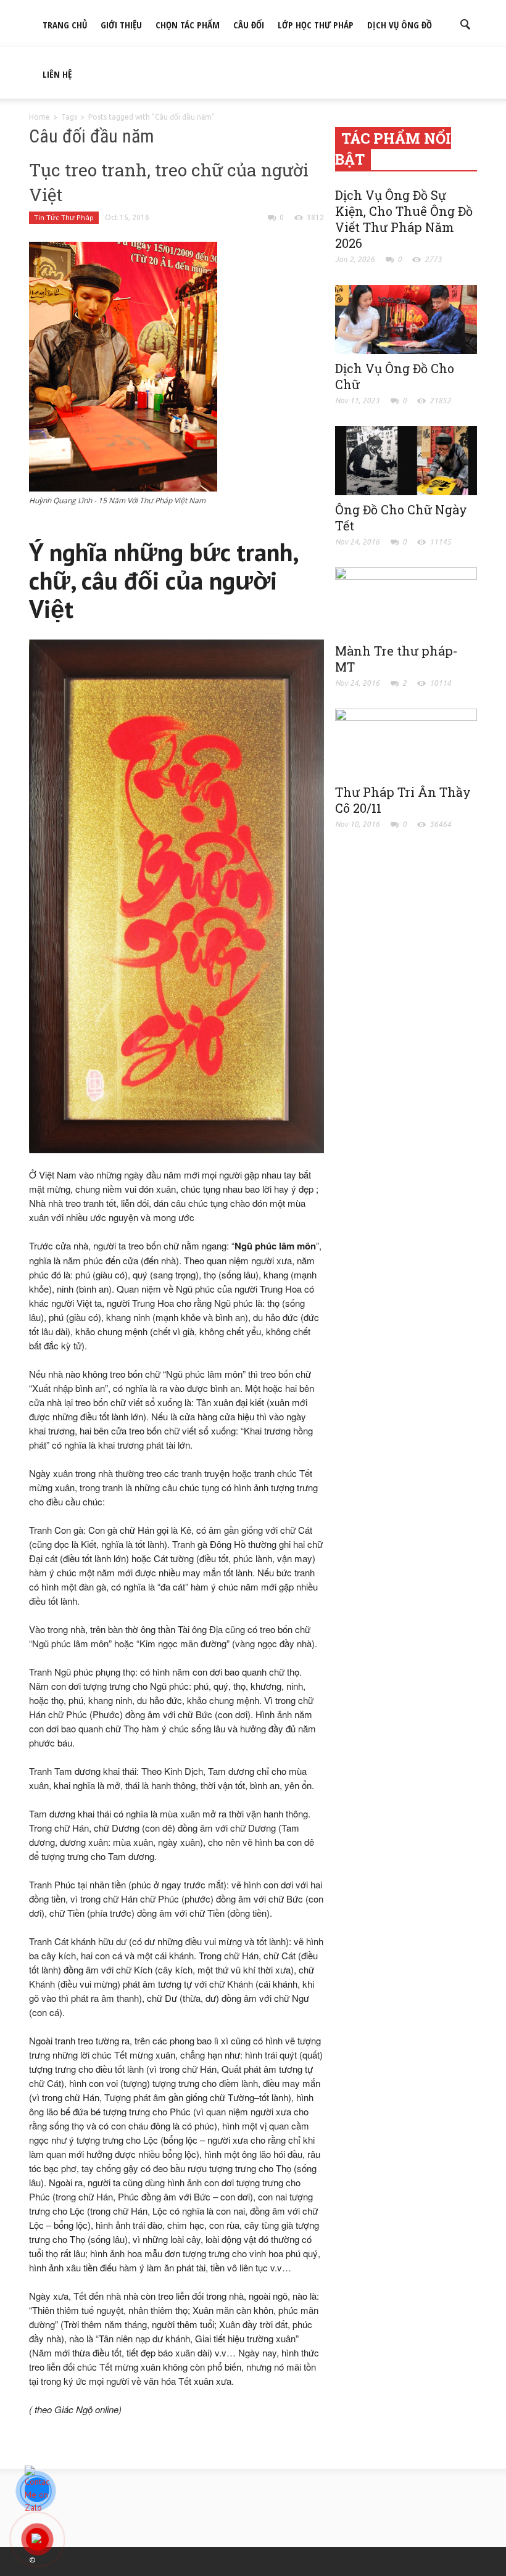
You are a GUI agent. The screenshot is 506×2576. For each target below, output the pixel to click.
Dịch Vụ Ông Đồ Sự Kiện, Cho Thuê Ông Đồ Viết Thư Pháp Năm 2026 (404, 219)
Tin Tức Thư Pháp (64, 217)
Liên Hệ (57, 74)
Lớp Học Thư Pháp (316, 25)
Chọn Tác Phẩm (188, 25)
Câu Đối (249, 25)
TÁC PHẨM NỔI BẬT (393, 149)
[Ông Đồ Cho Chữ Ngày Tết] (406, 459)
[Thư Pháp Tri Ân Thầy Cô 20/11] (406, 742)
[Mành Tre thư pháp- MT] (406, 601)
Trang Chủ (65, 25)
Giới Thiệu (121, 25)
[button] (466, 23)
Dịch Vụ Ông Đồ (400, 25)
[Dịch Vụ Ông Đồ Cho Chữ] (406, 318)
